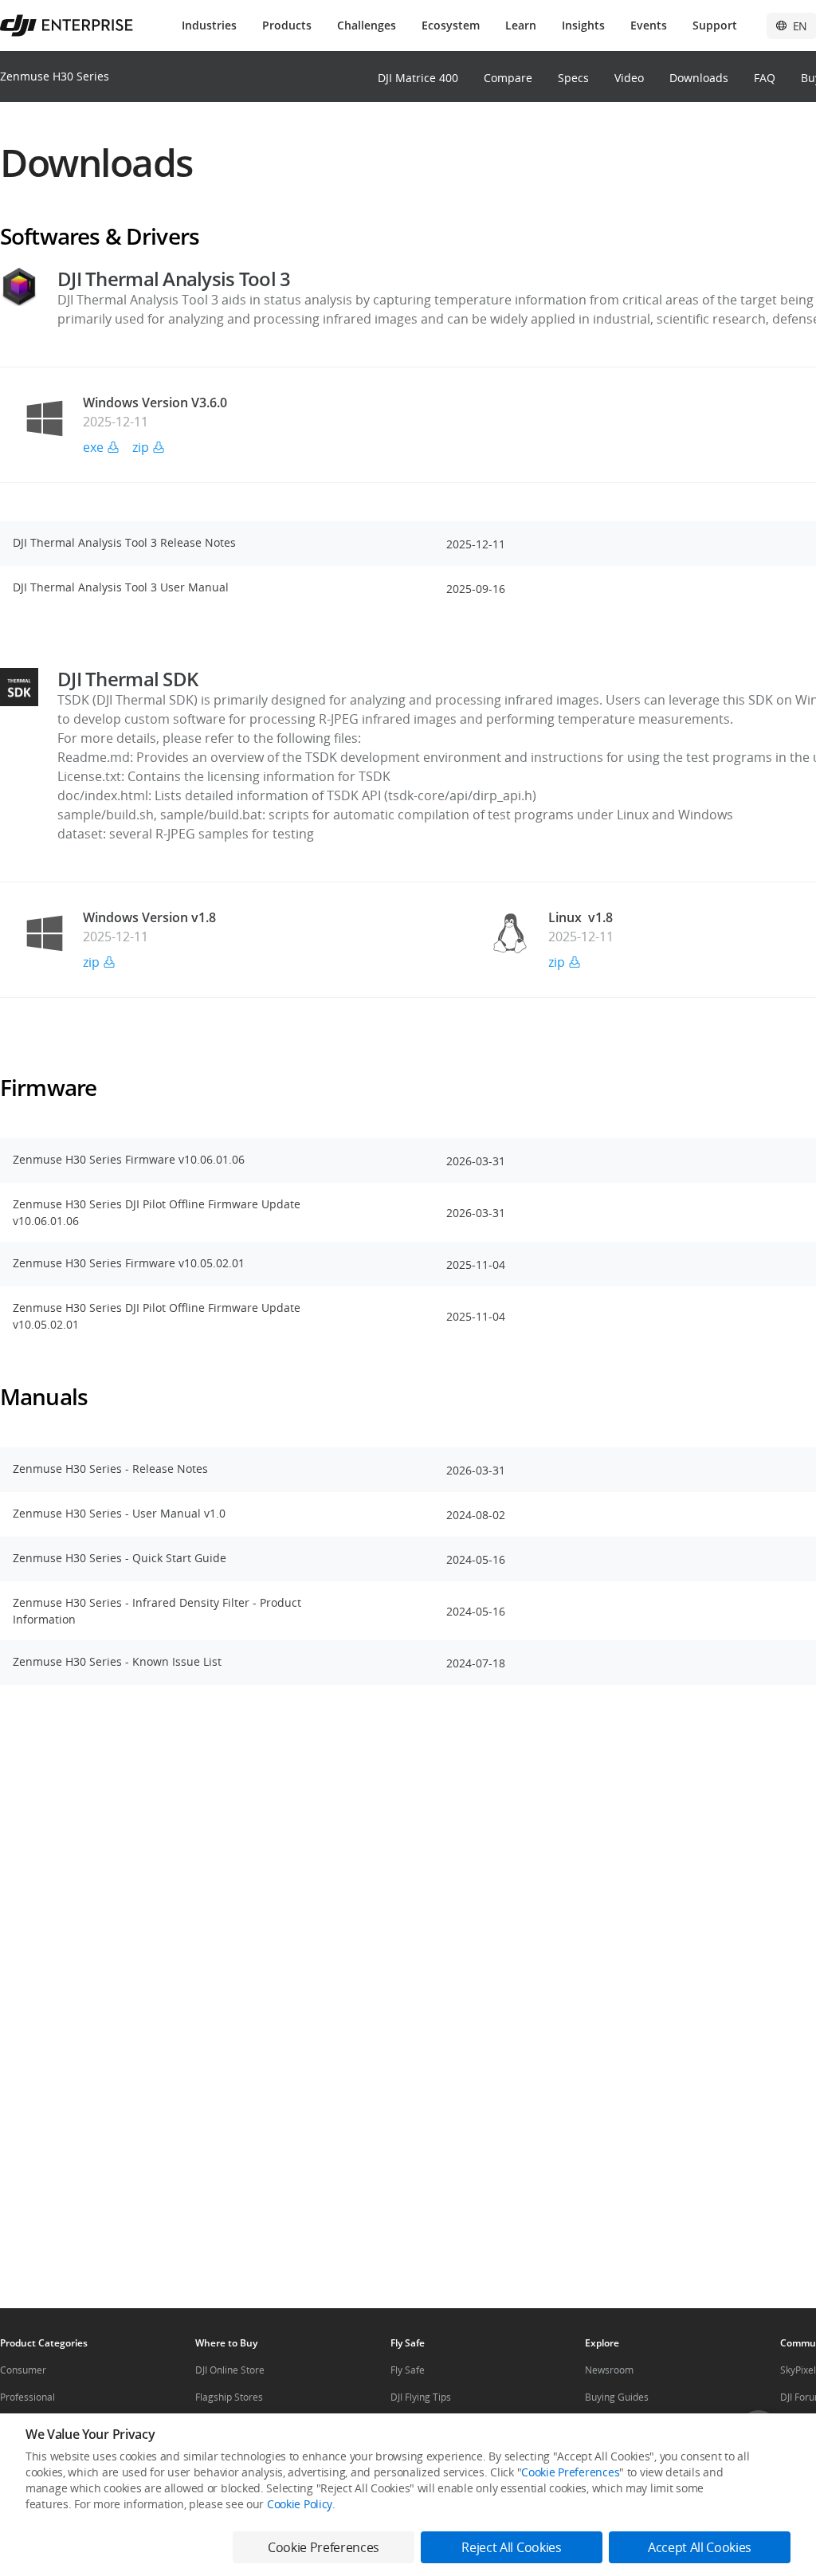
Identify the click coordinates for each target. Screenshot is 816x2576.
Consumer (23, 2370)
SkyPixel (798, 2370)
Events (649, 25)
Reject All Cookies (511, 2547)
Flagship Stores (229, 2397)
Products (287, 25)
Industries (209, 25)
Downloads (699, 78)
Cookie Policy (300, 2504)
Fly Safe (408, 2370)
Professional (27, 2397)
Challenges (367, 25)
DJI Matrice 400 (418, 78)
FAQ (765, 78)
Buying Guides (617, 2397)
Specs (573, 78)
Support (715, 25)
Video (629, 78)
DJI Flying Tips (421, 2397)
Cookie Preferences (570, 2472)
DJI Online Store (230, 2370)
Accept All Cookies (700, 2547)
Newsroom (609, 2370)
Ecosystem (451, 25)
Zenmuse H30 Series (55, 76)
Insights (583, 25)
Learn (521, 25)
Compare (508, 78)
